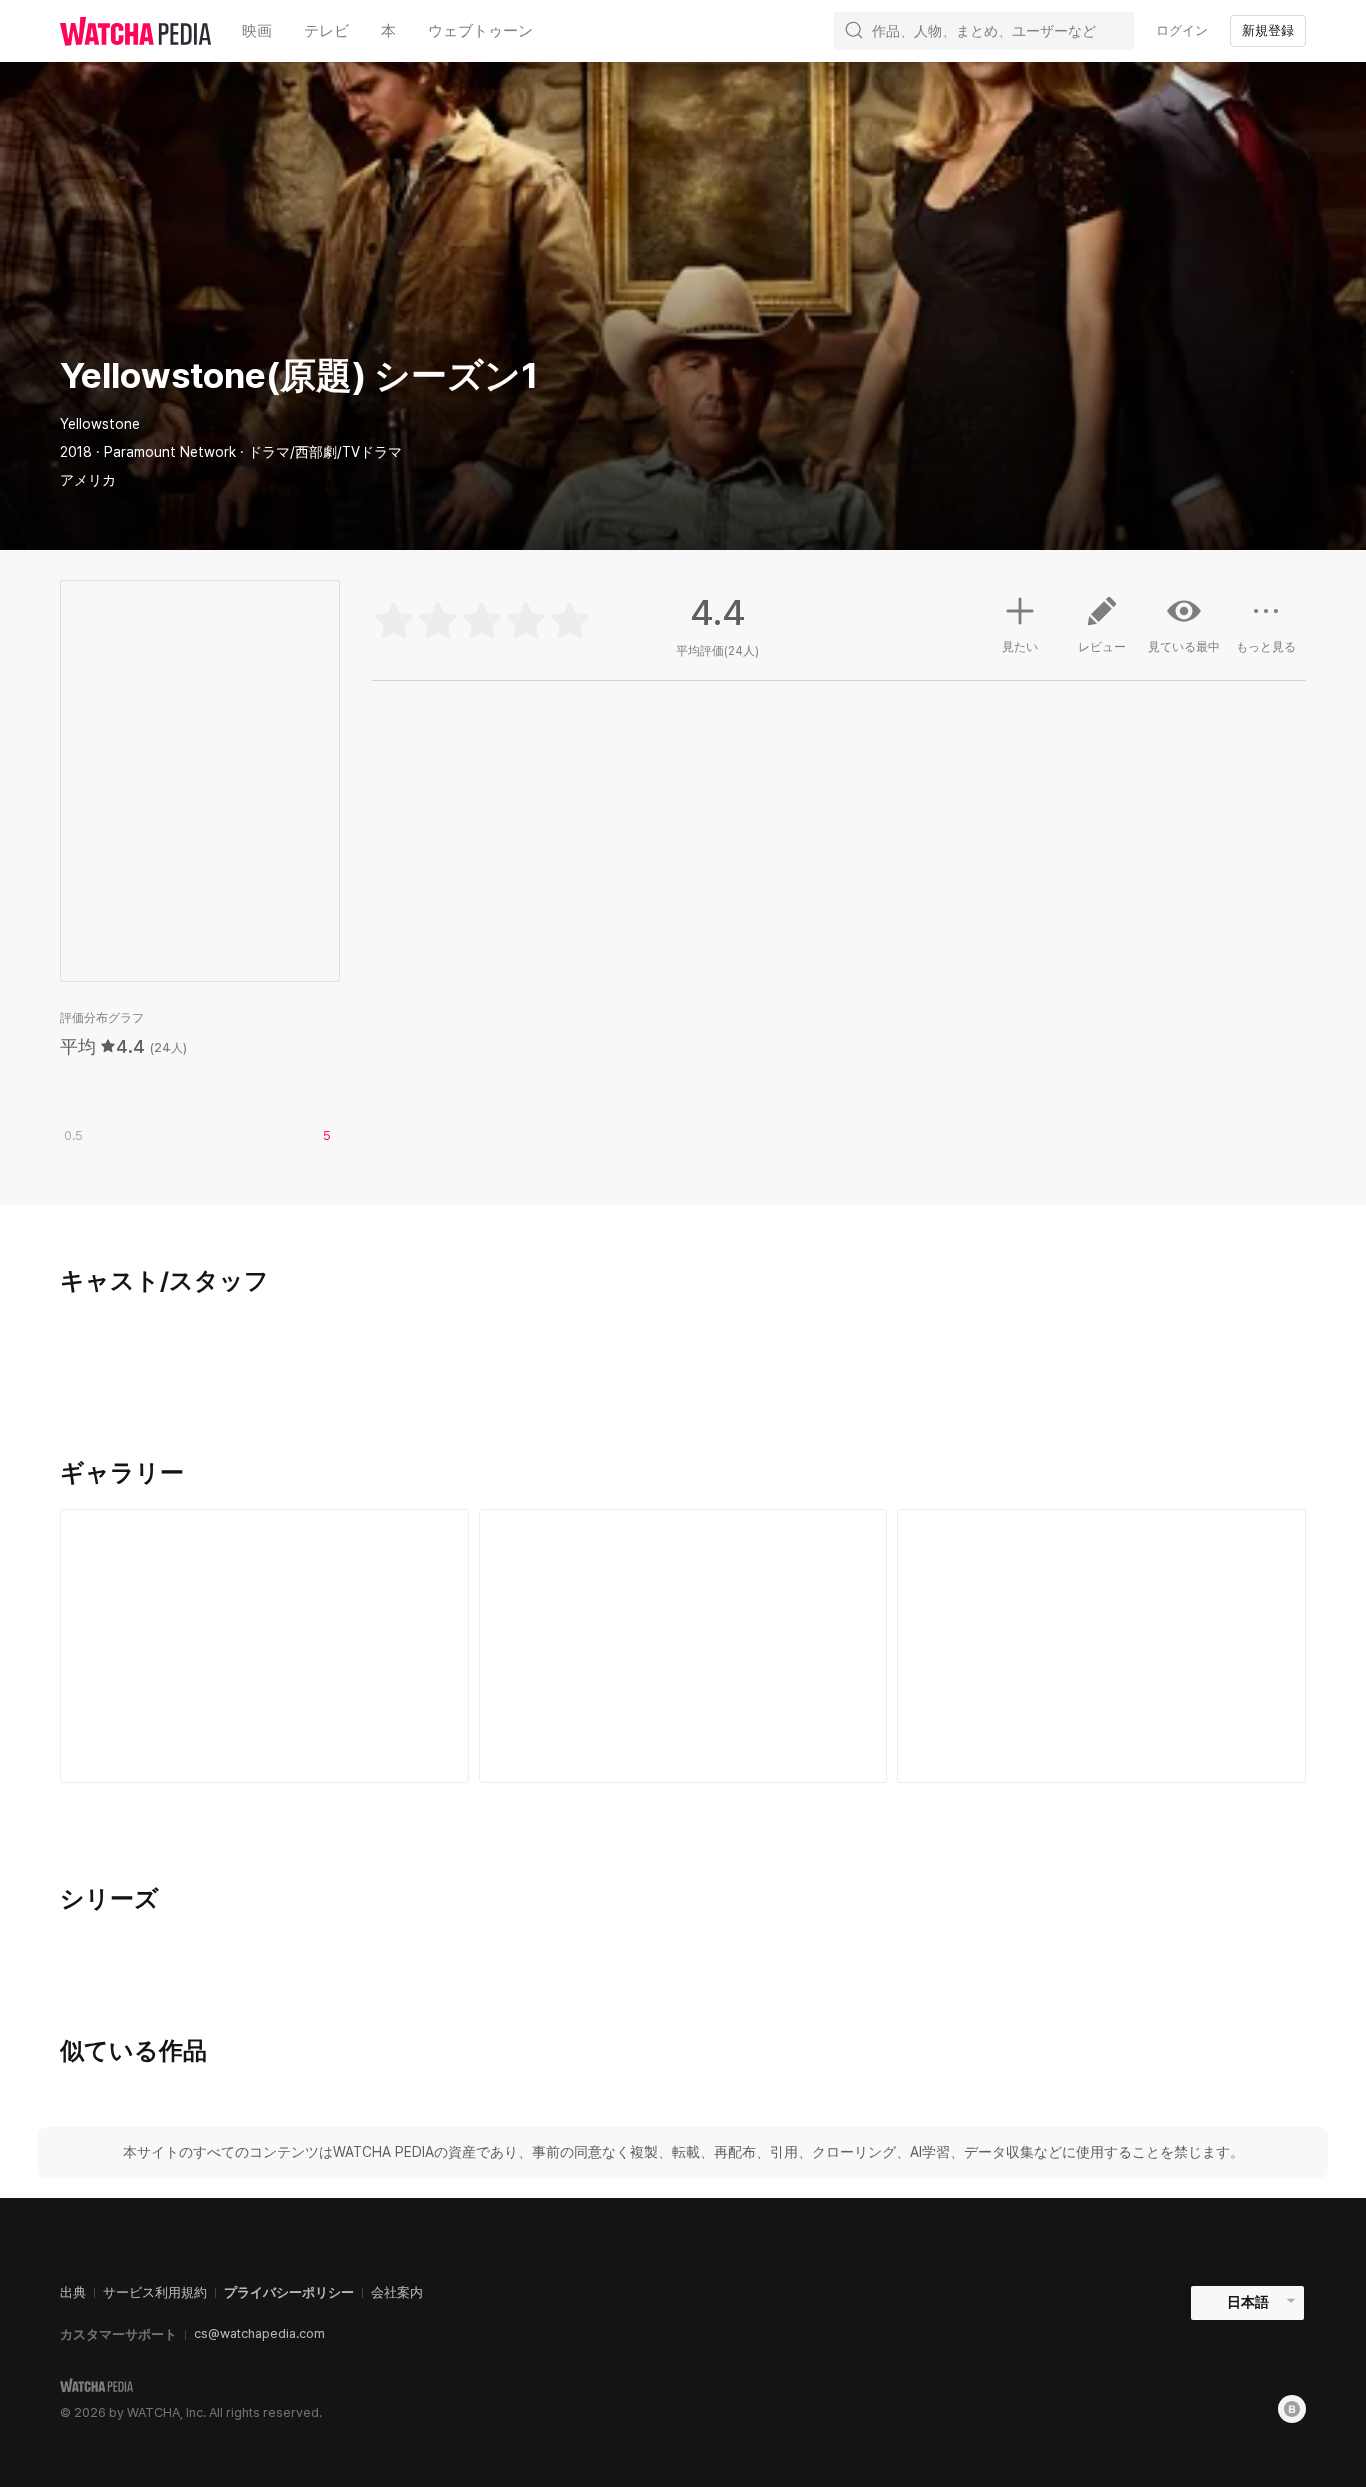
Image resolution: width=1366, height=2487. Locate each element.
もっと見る (1266, 647)
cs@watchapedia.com (259, 2333)
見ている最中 (1184, 647)
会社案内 (397, 2292)
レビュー (1102, 647)
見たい (1020, 647)
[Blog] (1292, 2409)
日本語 (1248, 2302)
